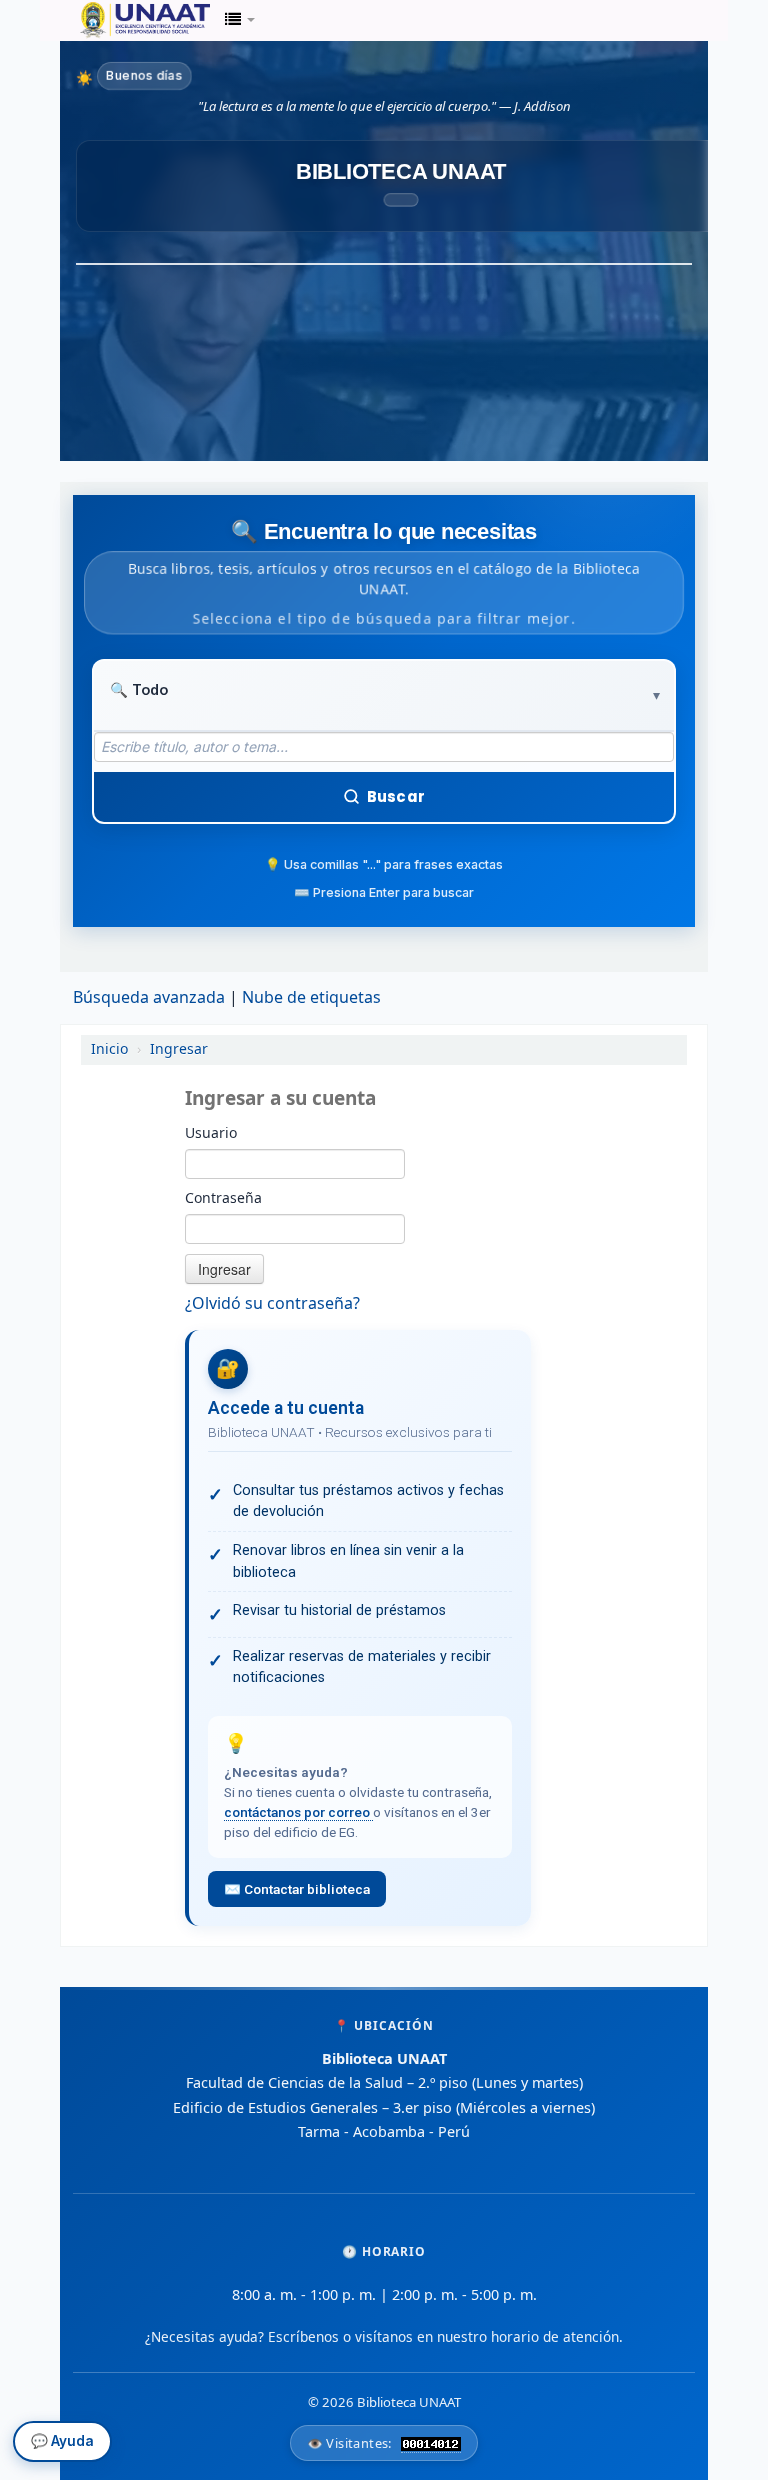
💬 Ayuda (62, 2446)
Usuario (211, 1134)
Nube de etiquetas (311, 998)
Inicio (109, 1049)
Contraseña (223, 1199)
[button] (240, 20)
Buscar (396, 796)
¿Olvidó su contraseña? (272, 1304)
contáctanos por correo (298, 1812)
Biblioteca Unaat (130, 20)
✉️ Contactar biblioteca (297, 1889)
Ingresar (179, 1049)
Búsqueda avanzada (149, 998)
